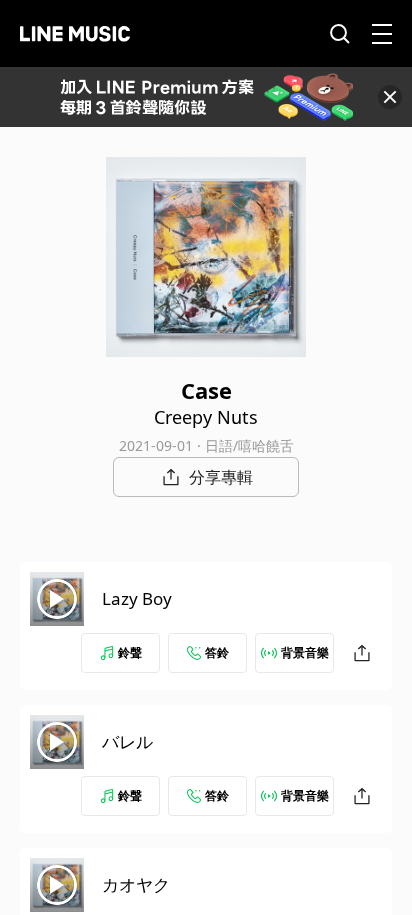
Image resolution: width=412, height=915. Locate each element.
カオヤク (136, 884)
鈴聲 (130, 652)
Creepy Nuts (206, 417)
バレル (127, 741)
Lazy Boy (137, 598)
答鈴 (217, 652)
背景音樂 (305, 652)
